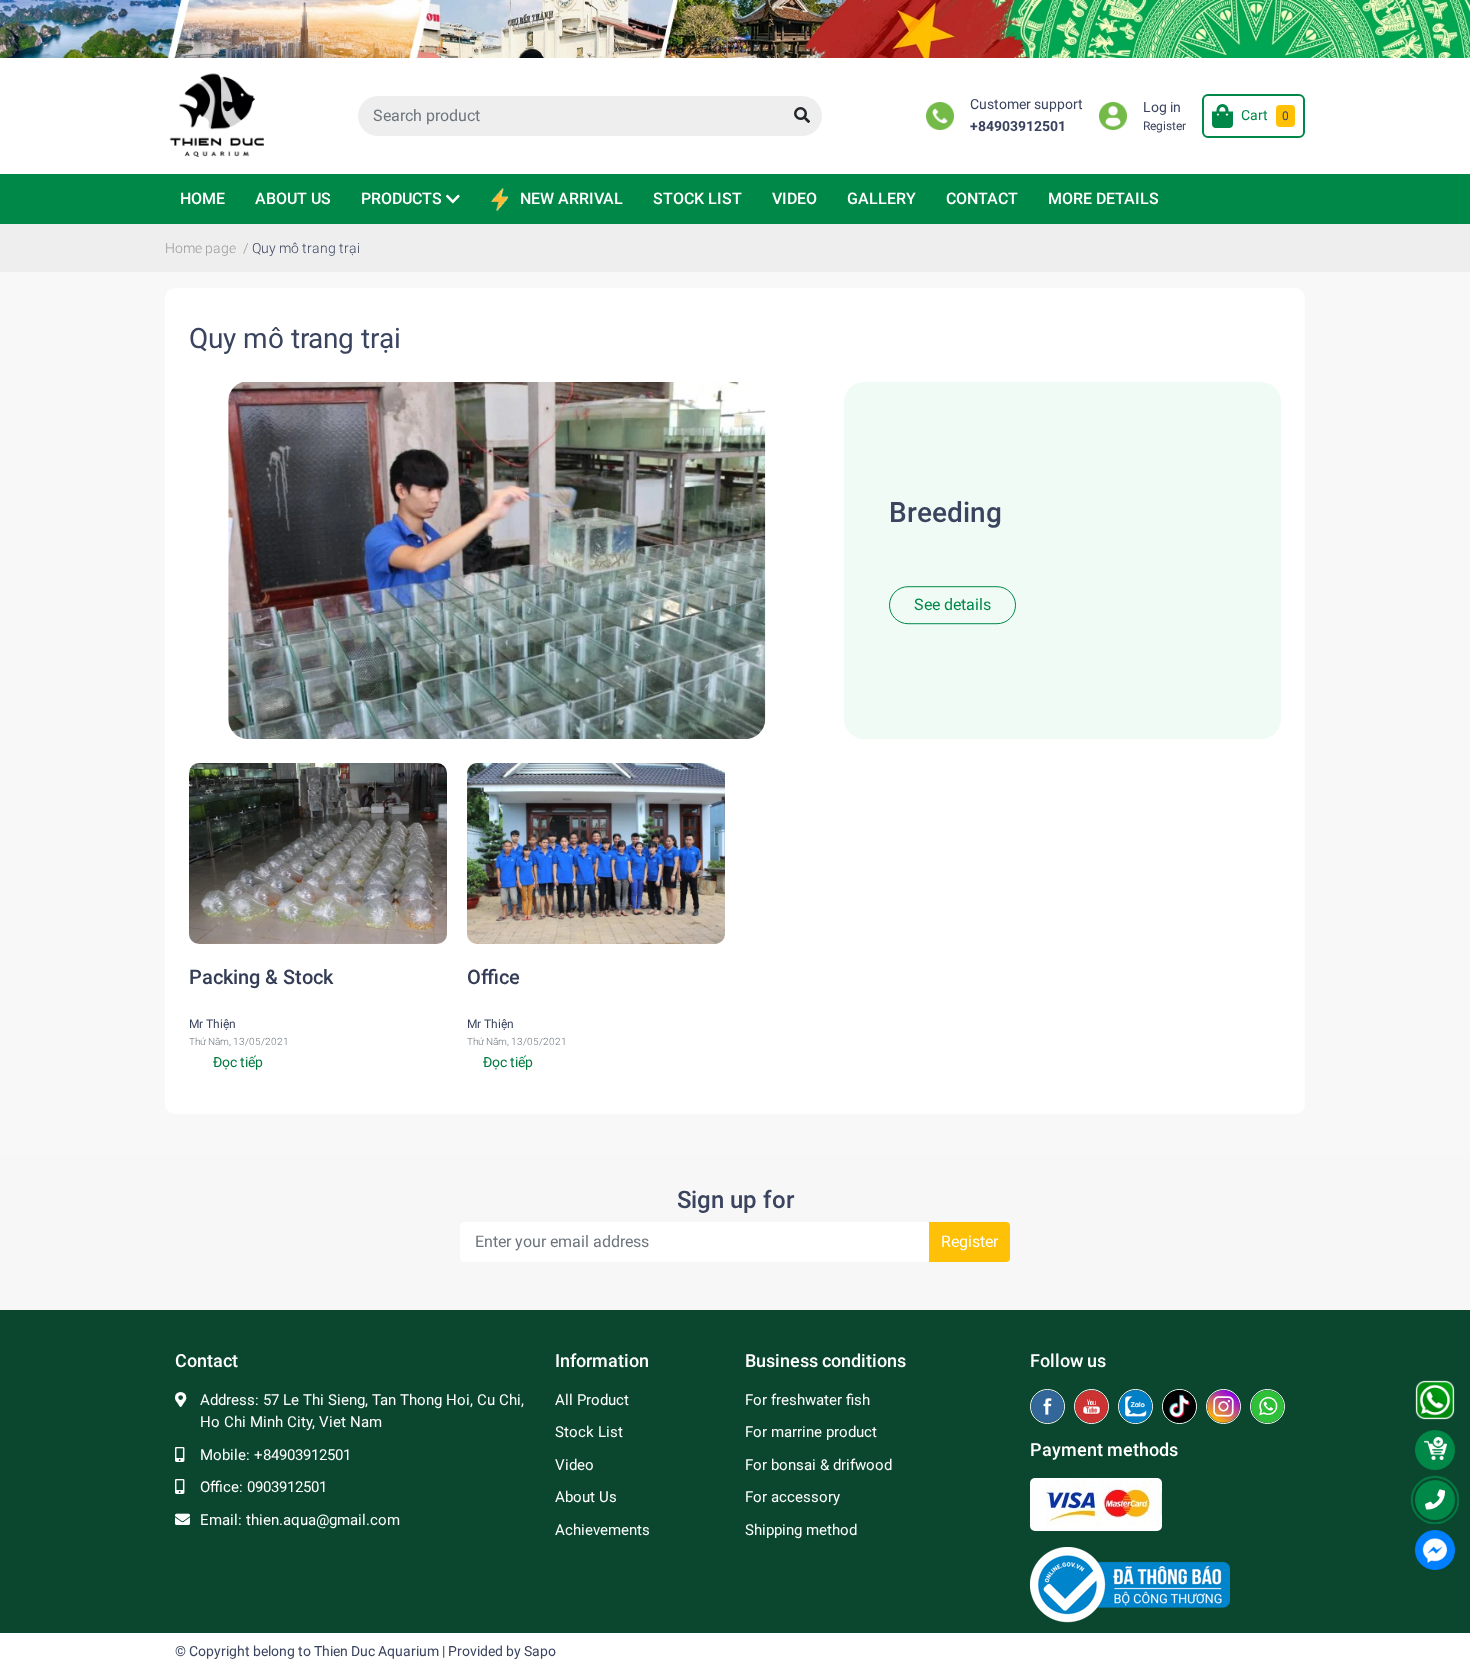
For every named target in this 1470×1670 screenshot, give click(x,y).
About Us (586, 1497)
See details (952, 604)
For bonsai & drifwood (818, 1465)
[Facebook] (1049, 1408)
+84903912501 (1018, 126)
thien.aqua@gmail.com (323, 1520)
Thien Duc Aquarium (376, 1651)
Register (1164, 126)
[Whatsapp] (1267, 1408)
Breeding (945, 513)
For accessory (792, 1497)
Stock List (589, 1432)
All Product (592, 1400)
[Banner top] (735, 29)
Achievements (602, 1530)
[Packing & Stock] (318, 853)
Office (493, 977)
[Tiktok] (1181, 1408)
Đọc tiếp (238, 1062)
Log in (1162, 107)
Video (574, 1465)
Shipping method (801, 1530)
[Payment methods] (1096, 1503)
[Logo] (1130, 1583)
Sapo (540, 1651)
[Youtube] (1093, 1408)
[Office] (596, 853)
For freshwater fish (807, 1400)
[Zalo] (1137, 1408)
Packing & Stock (261, 977)
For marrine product (811, 1432)
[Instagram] (1225, 1408)
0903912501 (287, 1487)
